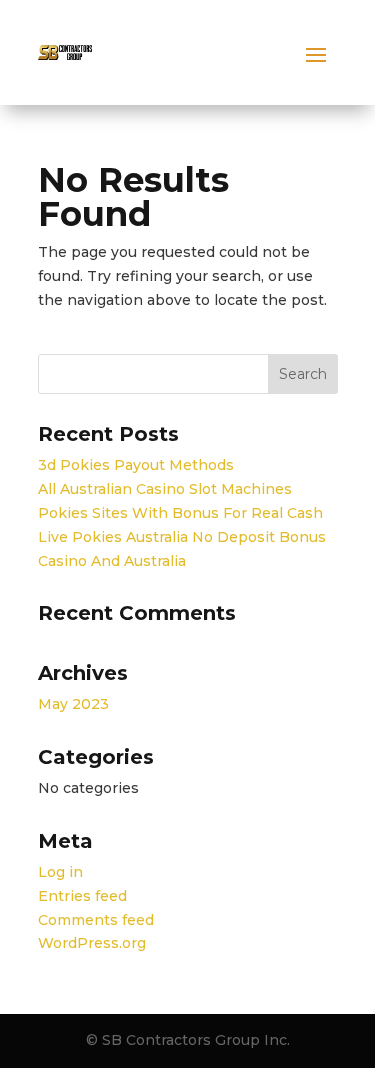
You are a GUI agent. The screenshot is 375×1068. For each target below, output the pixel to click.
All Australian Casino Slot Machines (165, 489)
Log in (60, 872)
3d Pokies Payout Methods (136, 465)
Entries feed (82, 896)
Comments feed (96, 920)
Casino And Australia (112, 561)
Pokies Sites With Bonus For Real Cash (180, 513)
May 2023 (73, 704)
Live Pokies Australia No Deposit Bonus (182, 537)
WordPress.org (92, 943)
